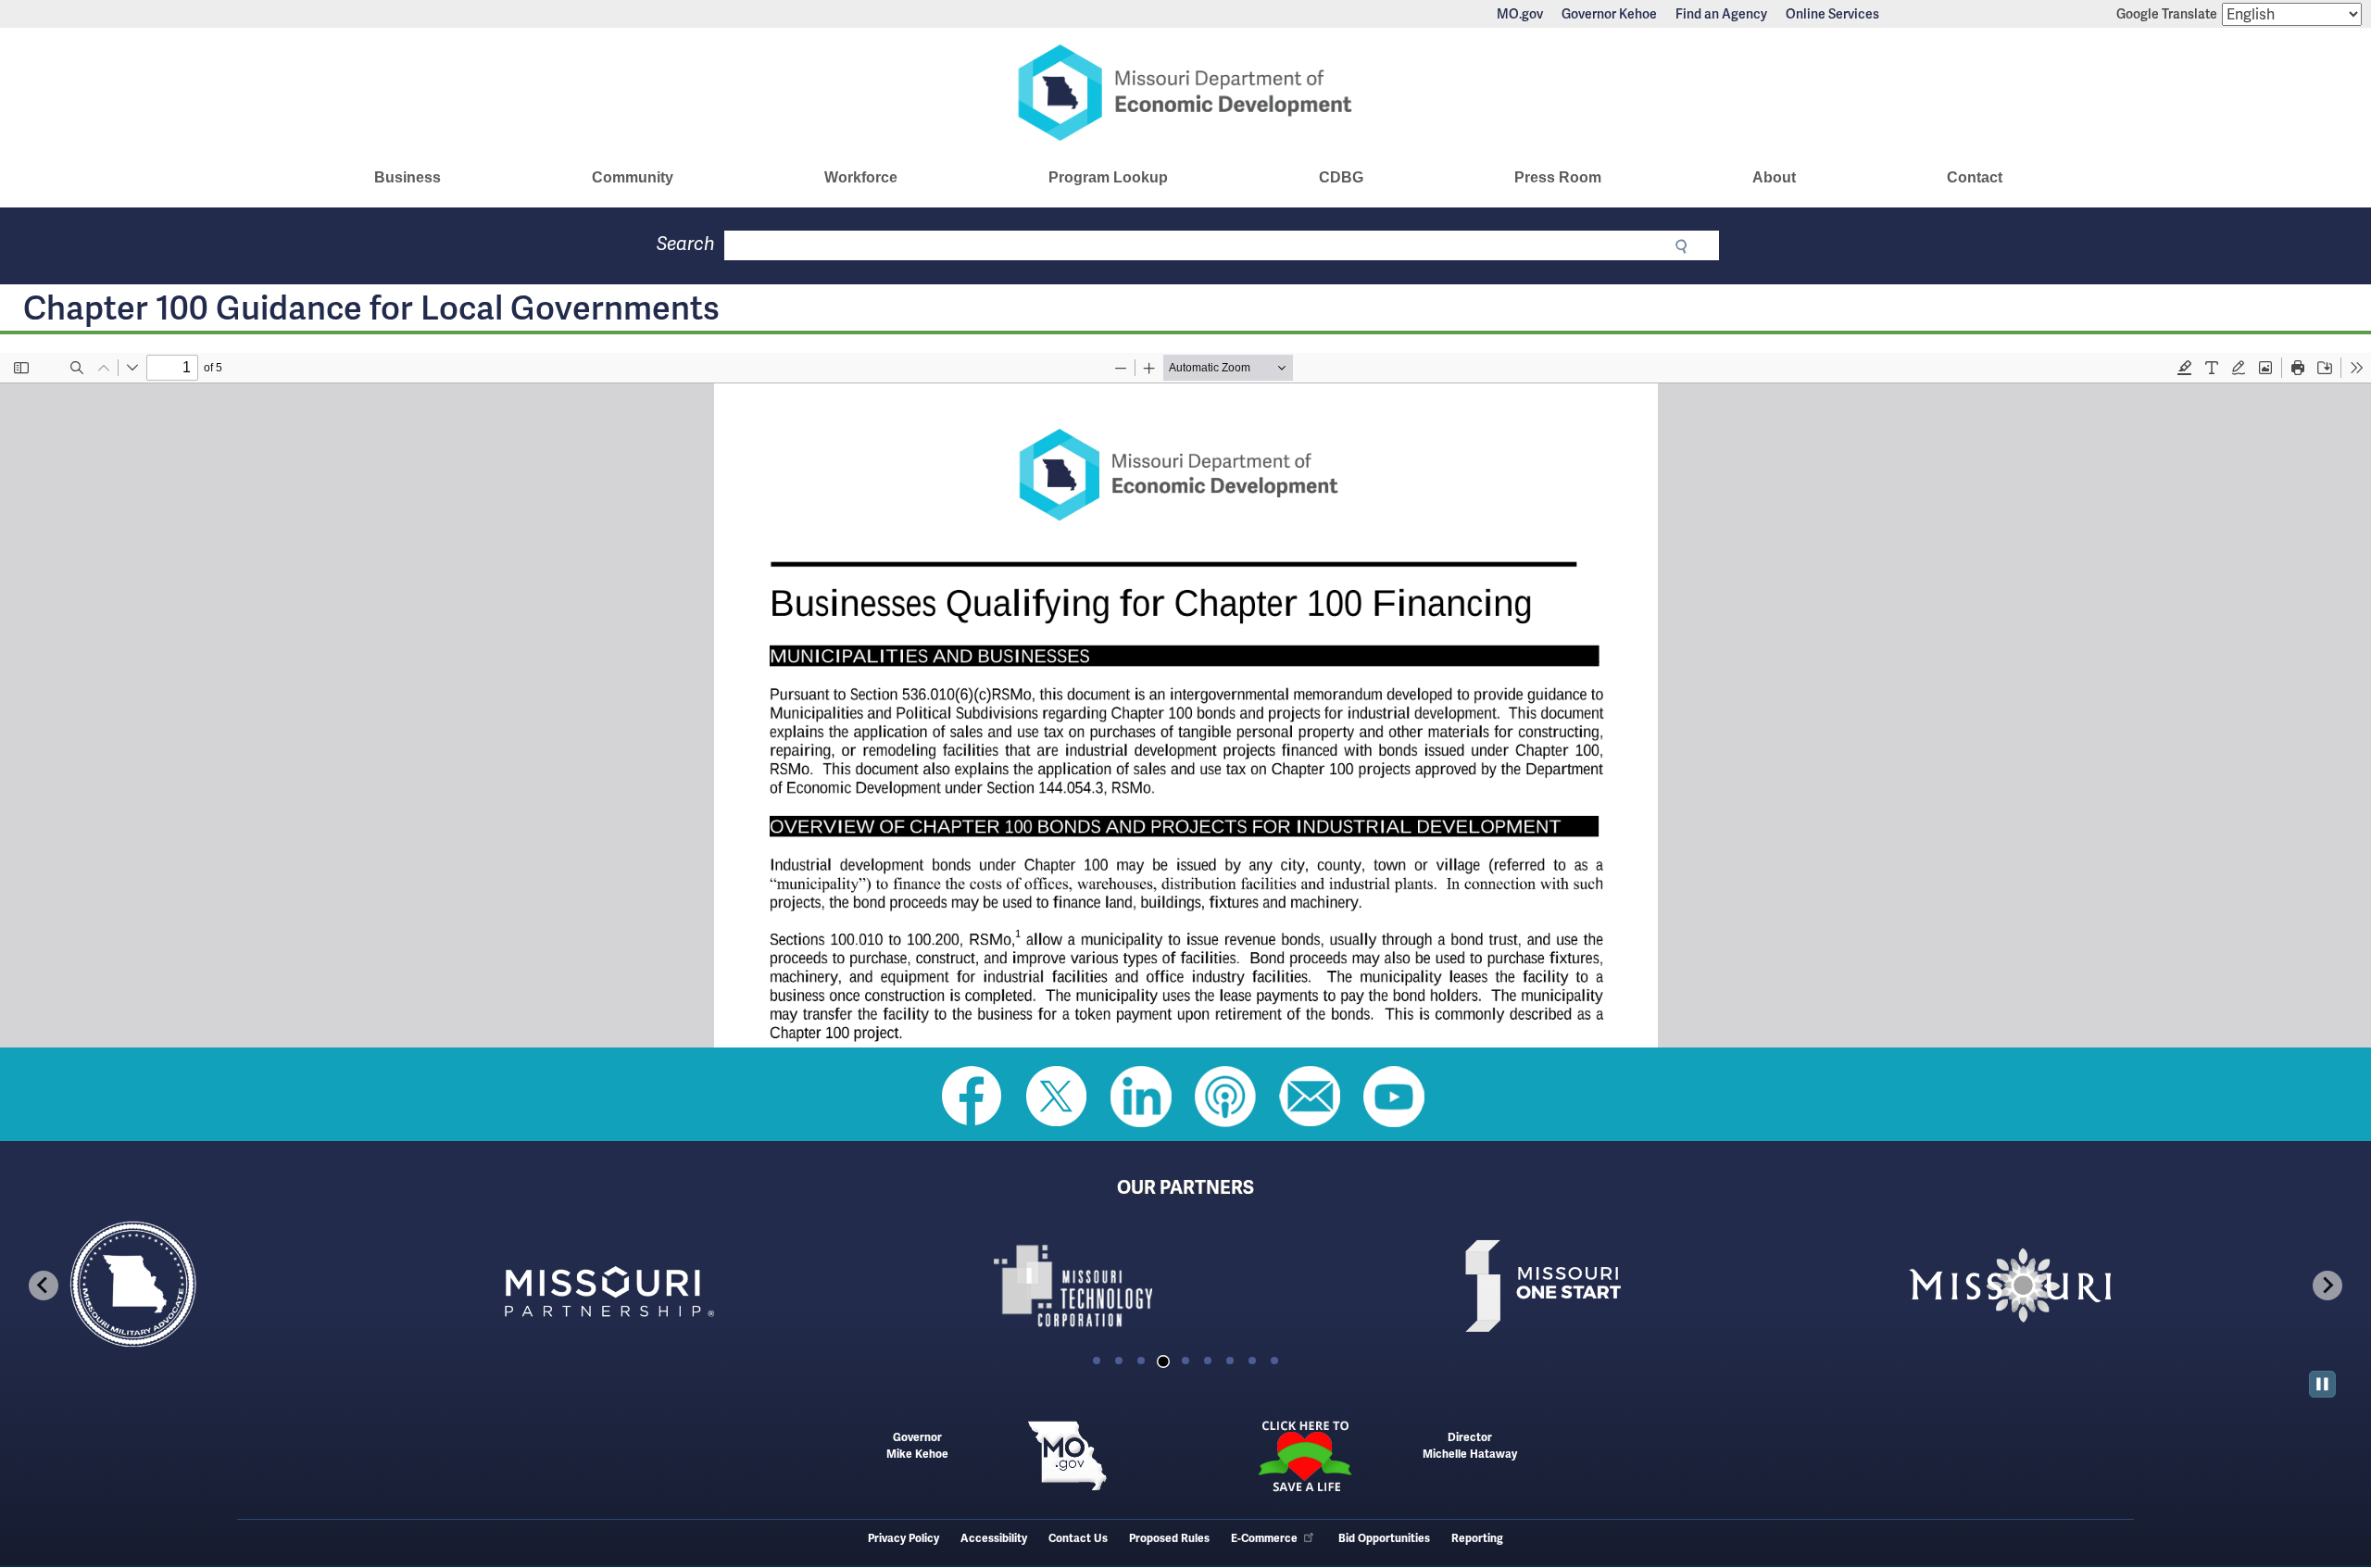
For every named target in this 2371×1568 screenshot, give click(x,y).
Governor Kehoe (1609, 14)
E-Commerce (1264, 1539)
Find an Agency (1721, 14)
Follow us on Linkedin (1141, 1097)
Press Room (1558, 177)
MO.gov (1520, 14)
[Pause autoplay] (2322, 1384)
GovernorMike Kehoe (917, 1446)
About (1774, 177)
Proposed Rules (1169, 1539)
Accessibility (994, 1539)
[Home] (1185, 93)
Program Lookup (1108, 177)
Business (408, 177)
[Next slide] (2327, 1286)
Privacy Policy (903, 1539)
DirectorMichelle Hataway (1470, 1446)
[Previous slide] (44, 1286)
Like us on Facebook (972, 1097)
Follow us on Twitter (1057, 1097)
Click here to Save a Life (1304, 1456)
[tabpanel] (248, 1286)
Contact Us (1078, 1539)
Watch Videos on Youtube (1394, 1097)
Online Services (1832, 14)
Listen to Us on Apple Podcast (1225, 1097)
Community (633, 177)
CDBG (1341, 177)
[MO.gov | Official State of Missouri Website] (1067, 1456)
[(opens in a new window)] (717, 1286)
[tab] (1097, 1361)
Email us (1310, 1097)
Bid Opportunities (1384, 1539)
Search (686, 244)
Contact (1975, 177)
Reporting (1477, 1539)
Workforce (861, 177)
